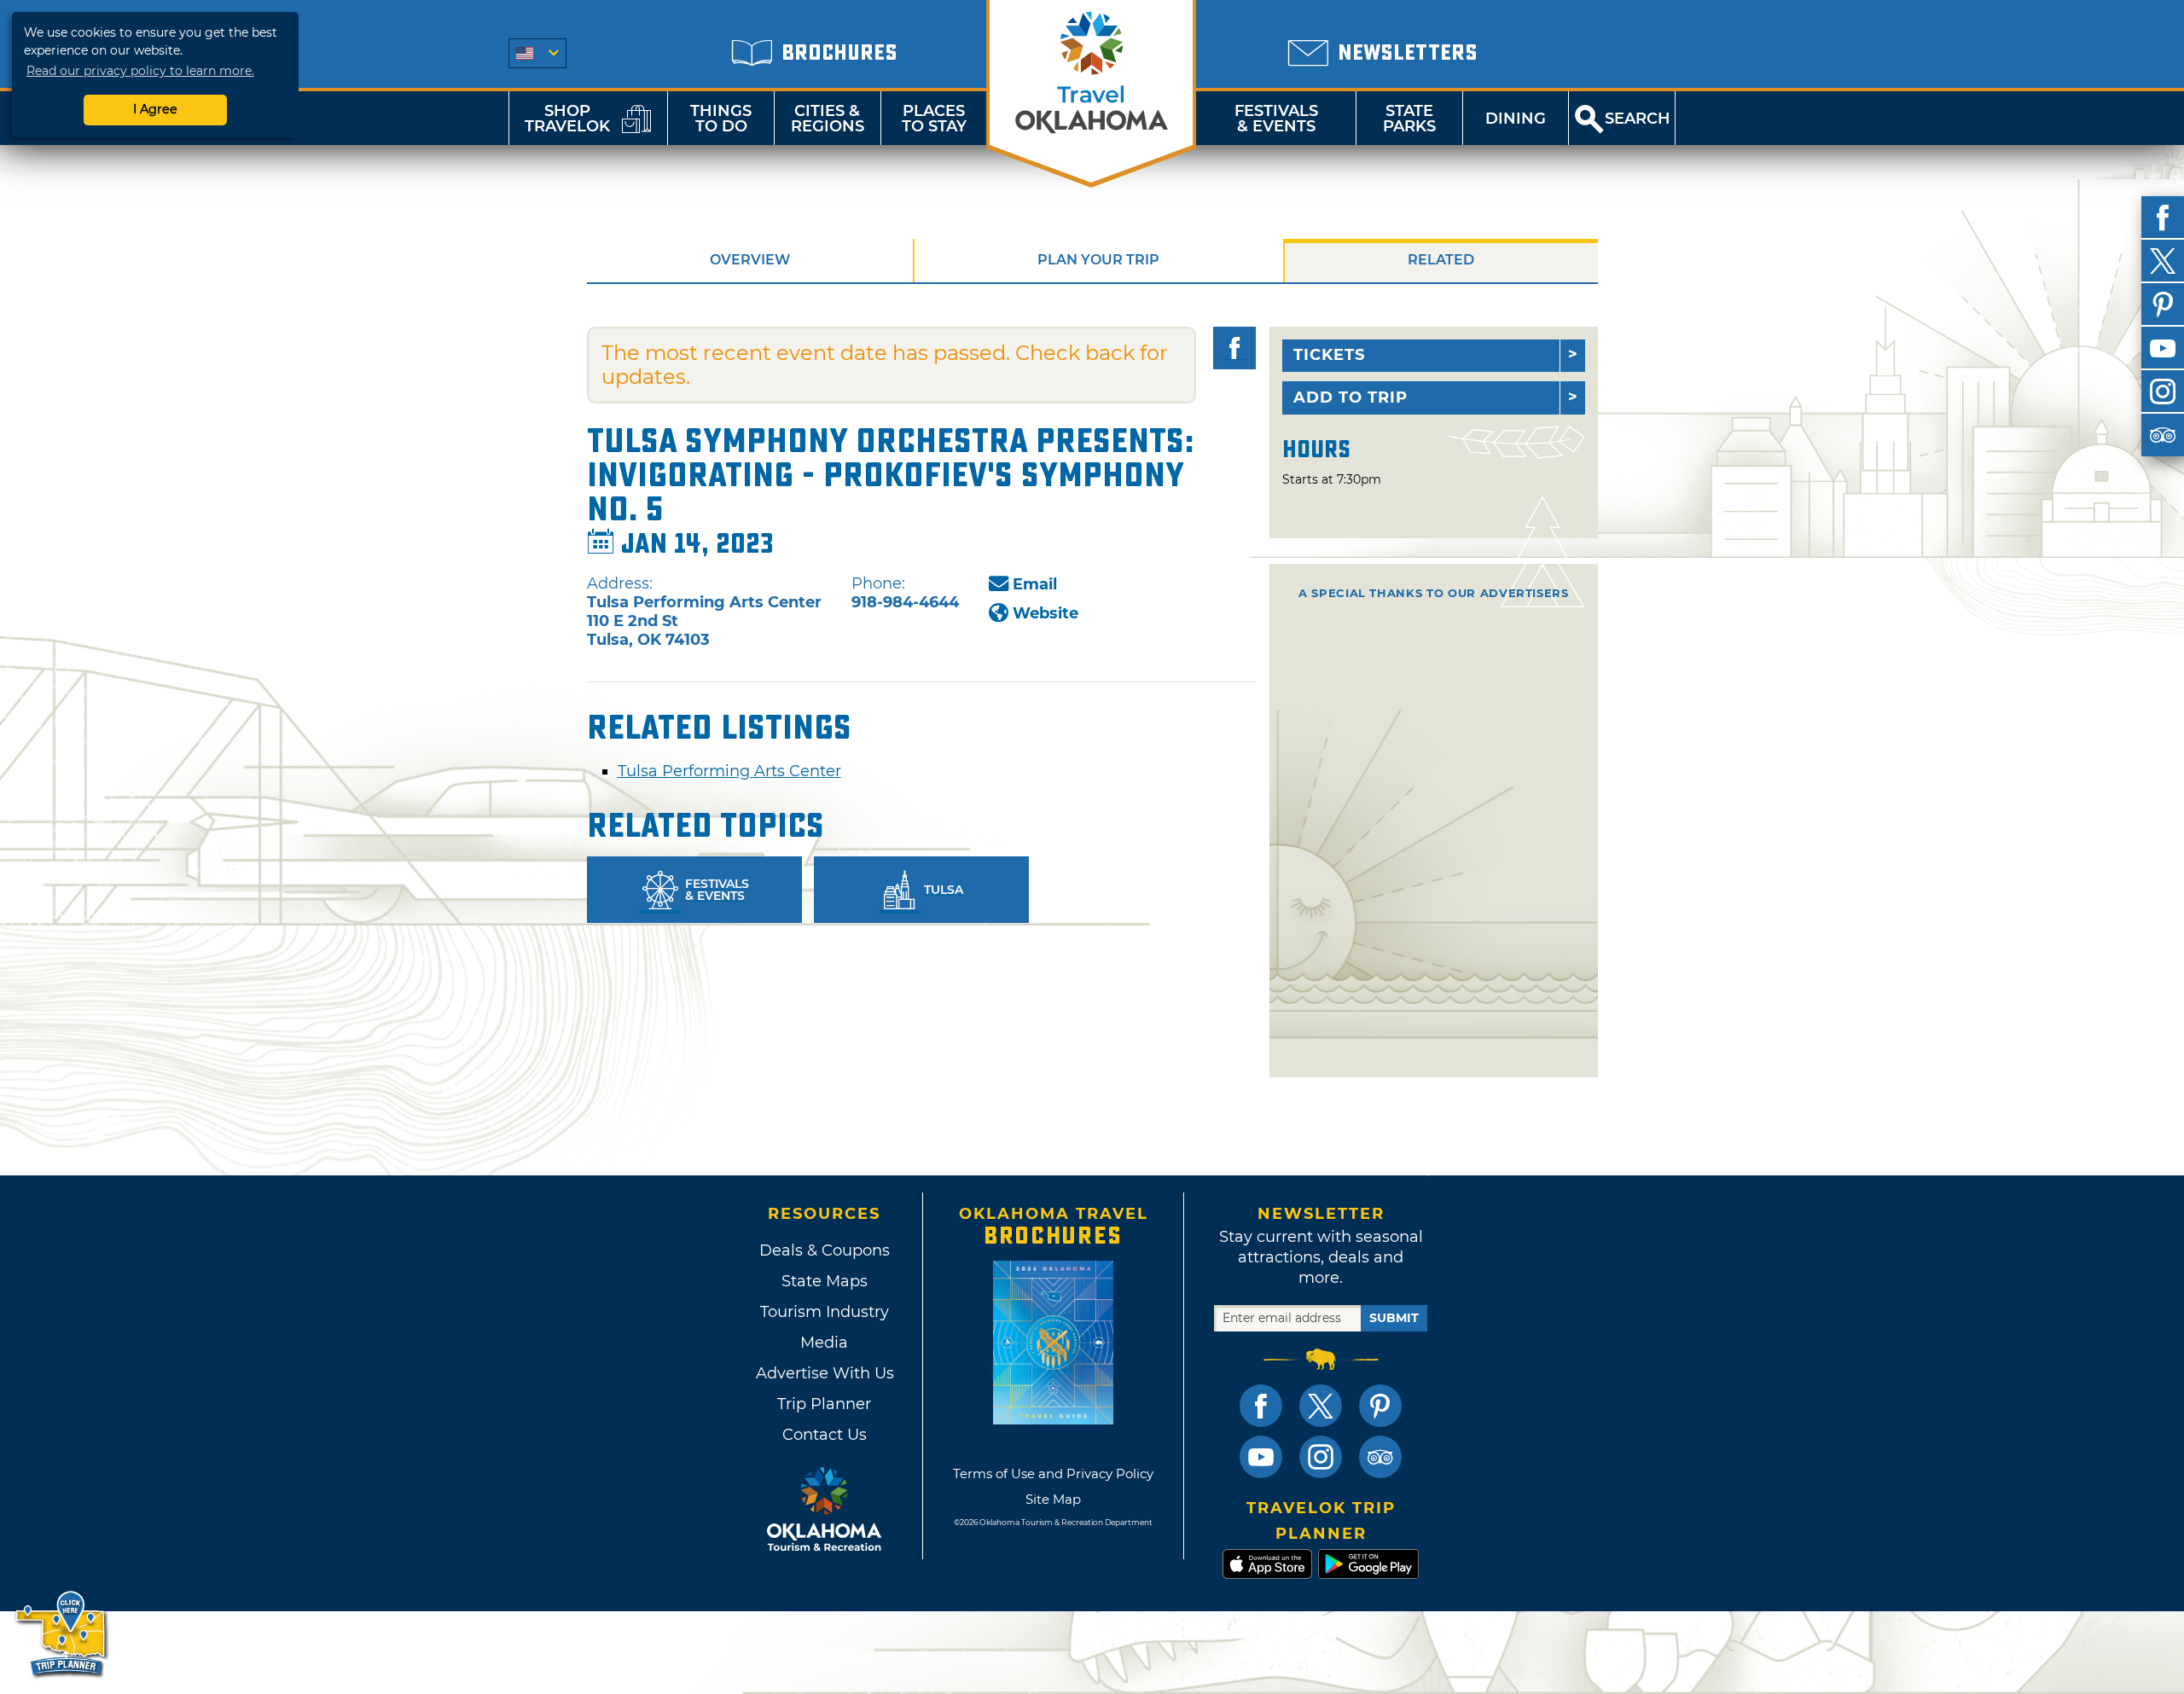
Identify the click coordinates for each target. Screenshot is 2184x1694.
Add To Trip (1350, 397)
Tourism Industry (825, 1312)
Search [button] (1638, 119)
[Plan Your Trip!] (62, 1634)
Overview (750, 260)
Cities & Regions (828, 119)
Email (1035, 584)
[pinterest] (2163, 305)
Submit (1394, 1318)
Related (1441, 260)
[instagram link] (1321, 1457)
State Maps (825, 1281)
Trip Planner (824, 1404)
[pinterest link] (1380, 1406)
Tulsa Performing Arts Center (729, 771)
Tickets (1329, 355)
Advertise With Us (824, 1373)
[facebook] (2163, 218)
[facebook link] (1261, 1406)
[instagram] (2163, 392)
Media (824, 1343)
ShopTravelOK (567, 119)
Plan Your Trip (1098, 260)
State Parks (1409, 119)
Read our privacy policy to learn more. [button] (140, 71)
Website (1046, 613)
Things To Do (721, 119)
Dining (1516, 119)
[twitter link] (1321, 1406)
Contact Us (825, 1435)
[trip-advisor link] (1380, 1457)
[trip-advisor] (2163, 435)
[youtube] (2163, 348)
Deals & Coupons (825, 1250)
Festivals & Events (1276, 119)
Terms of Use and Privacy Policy (1053, 1474)
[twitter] (2163, 261)
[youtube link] (1261, 1457)
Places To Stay (934, 119)
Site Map (1053, 1499)
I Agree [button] (155, 109)
